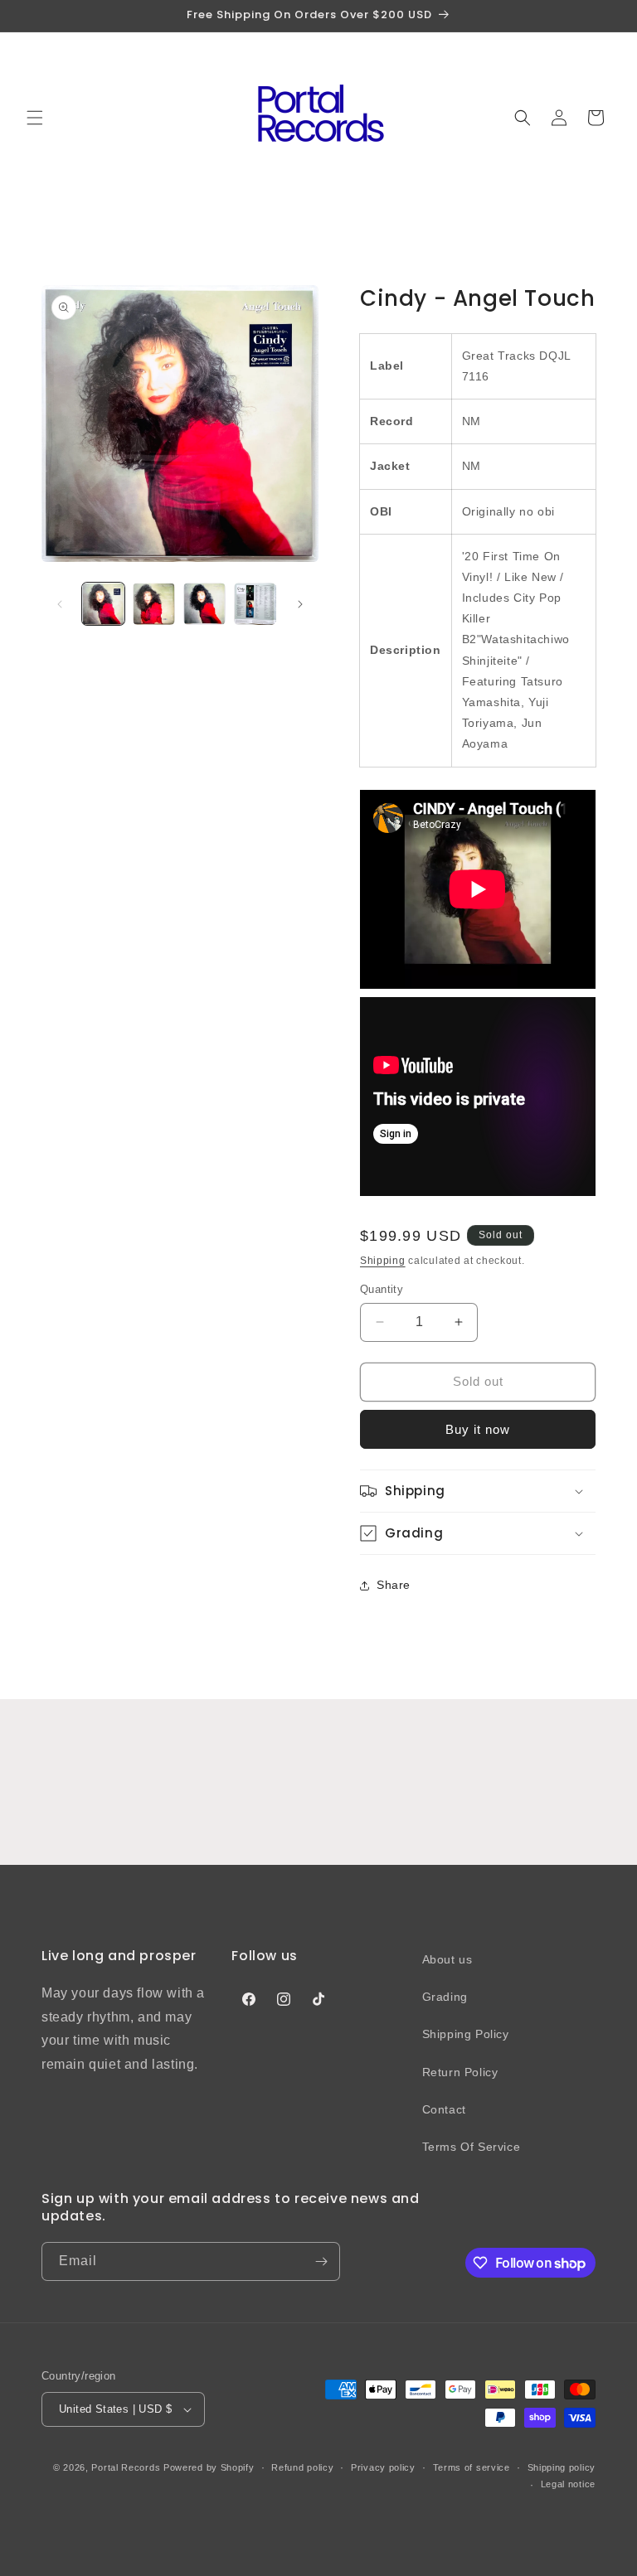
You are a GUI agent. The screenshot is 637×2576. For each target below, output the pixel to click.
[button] (35, 118)
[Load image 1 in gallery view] (103, 604)
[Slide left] (60, 604)
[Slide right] (300, 604)
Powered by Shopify (209, 2467)
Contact (444, 2109)
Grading (445, 1997)
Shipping (383, 1261)
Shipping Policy (466, 2034)
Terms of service (472, 2467)
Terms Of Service (472, 2147)
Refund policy (302, 2467)
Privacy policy (383, 2467)
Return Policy (460, 2072)
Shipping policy (562, 2467)
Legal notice (568, 2484)
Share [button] (394, 1585)
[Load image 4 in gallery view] (255, 604)
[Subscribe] (321, 2261)
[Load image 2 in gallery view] (154, 604)
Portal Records (126, 2467)
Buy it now (478, 1429)
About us (447, 1959)
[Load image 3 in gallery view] (204, 604)
